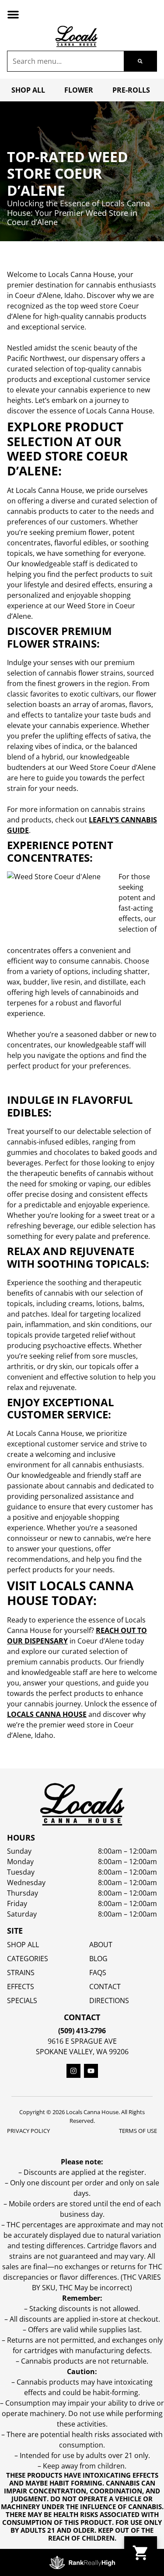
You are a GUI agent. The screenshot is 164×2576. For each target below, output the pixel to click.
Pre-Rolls (131, 90)
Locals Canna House (47, 1714)
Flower (79, 90)
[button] (13, 14)
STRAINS (21, 1973)
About (101, 1945)
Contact (105, 1987)
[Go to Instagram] (73, 2071)
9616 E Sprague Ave (82, 2041)
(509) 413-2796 (82, 2031)
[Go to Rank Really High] (82, 2562)
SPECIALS (22, 2000)
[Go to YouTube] (91, 2071)
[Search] (140, 61)
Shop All (28, 90)
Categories (28, 1959)
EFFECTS (21, 1987)
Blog (98, 1959)
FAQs (98, 1973)
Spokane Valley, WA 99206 (82, 2052)
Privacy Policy (28, 2131)
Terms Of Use (138, 2131)
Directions (109, 2000)
